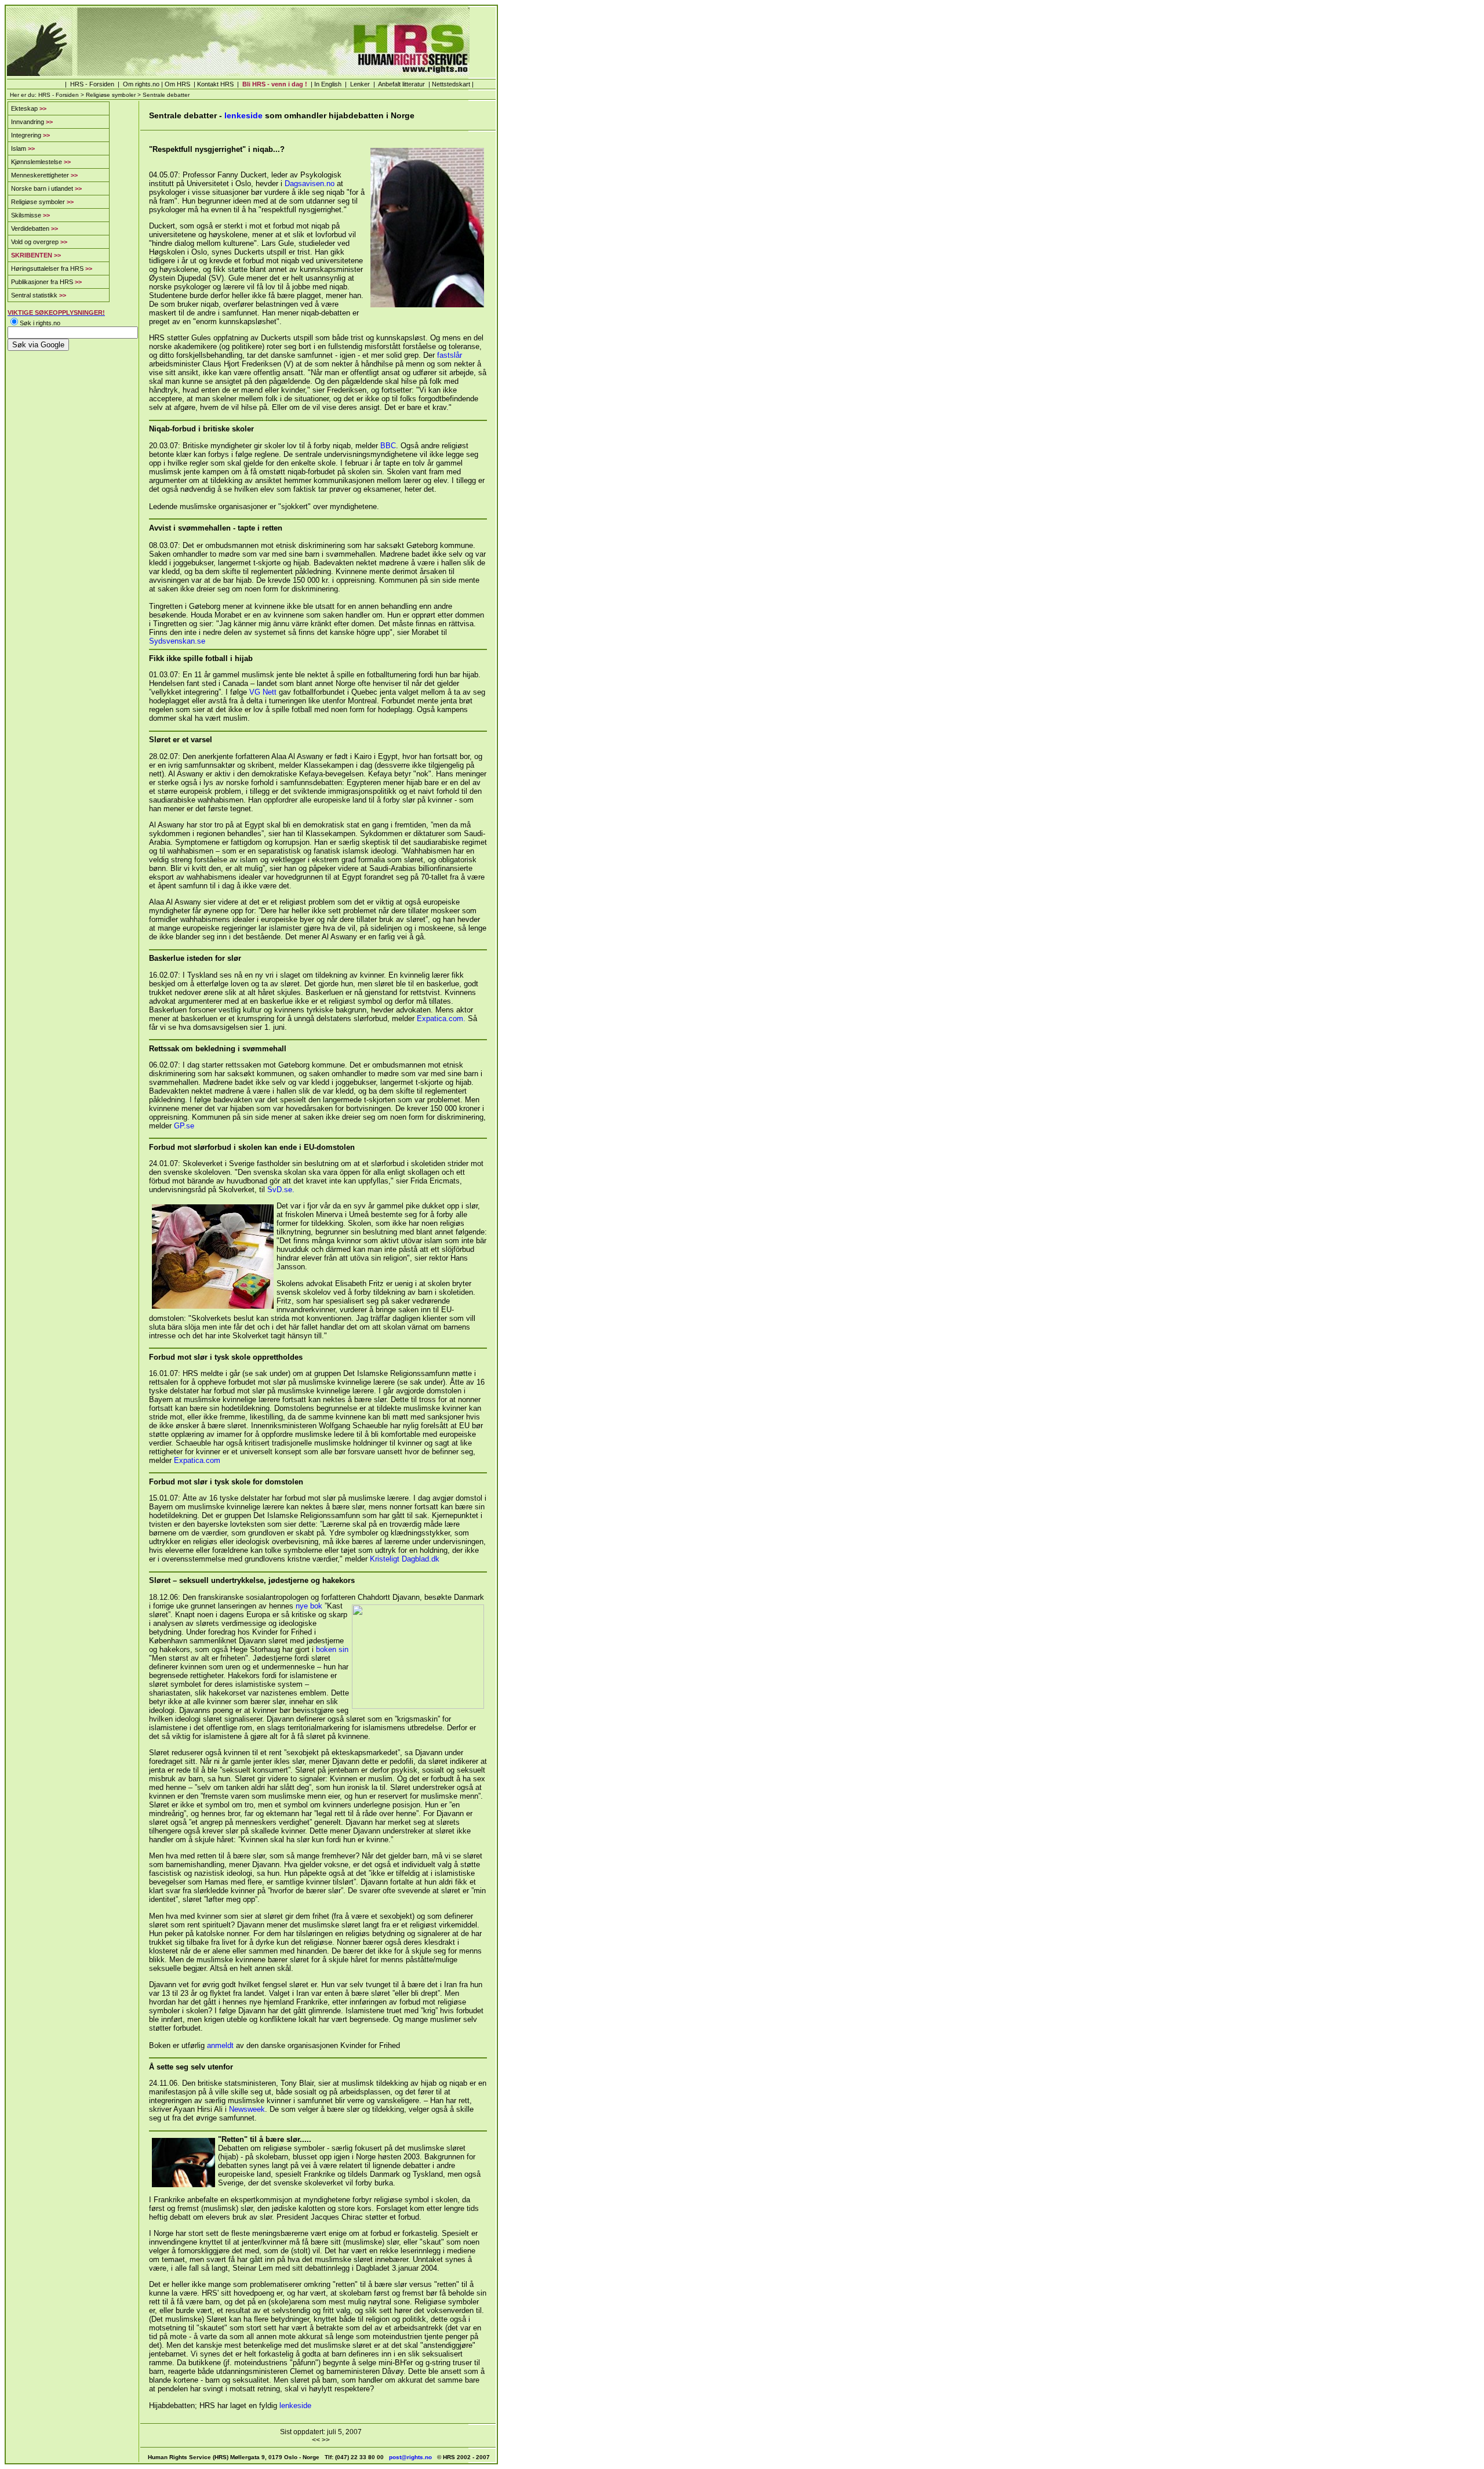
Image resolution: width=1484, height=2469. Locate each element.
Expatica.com (197, 1460)
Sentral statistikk (39, 295)
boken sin (332, 1649)
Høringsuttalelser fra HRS (52, 268)
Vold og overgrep (39, 242)
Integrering (30, 135)
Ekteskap (29, 108)
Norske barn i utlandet (46, 188)
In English (328, 84)
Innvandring (32, 122)
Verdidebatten (34, 228)
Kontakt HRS (214, 84)
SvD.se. (281, 1190)
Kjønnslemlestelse (41, 162)
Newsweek (247, 2109)
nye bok (309, 1606)
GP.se (184, 1126)
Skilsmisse (30, 215)
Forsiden (102, 84)
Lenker (360, 84)
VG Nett (263, 692)
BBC (388, 446)
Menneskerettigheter (44, 175)
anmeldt (220, 2045)
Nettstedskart (451, 84)
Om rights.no (141, 84)
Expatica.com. (441, 1019)
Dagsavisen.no (310, 184)
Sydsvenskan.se (177, 641)
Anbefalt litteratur (401, 84)
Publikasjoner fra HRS (46, 282)
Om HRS (177, 84)
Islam (23, 148)
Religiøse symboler (110, 95)
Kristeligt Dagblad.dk (405, 1559)
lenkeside (243, 115)
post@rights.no (410, 2457)
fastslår (450, 355)
